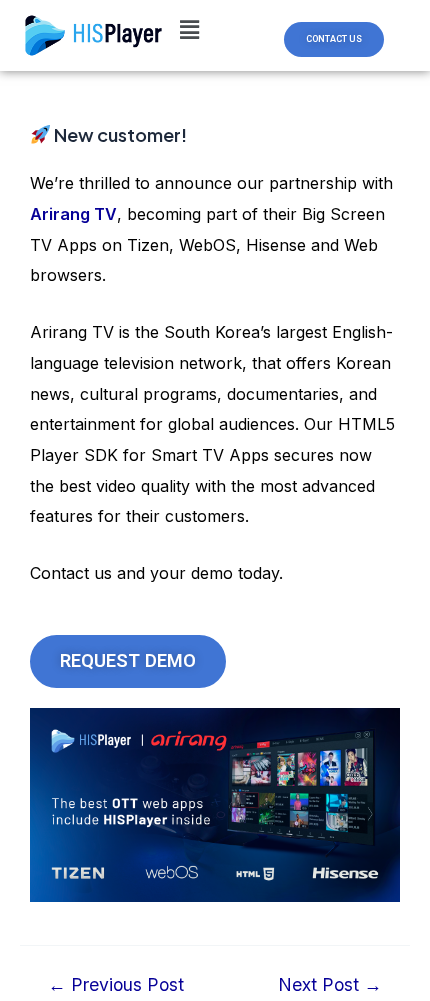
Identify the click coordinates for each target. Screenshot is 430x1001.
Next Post (330, 985)
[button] (334, 39)
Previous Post (116, 985)
